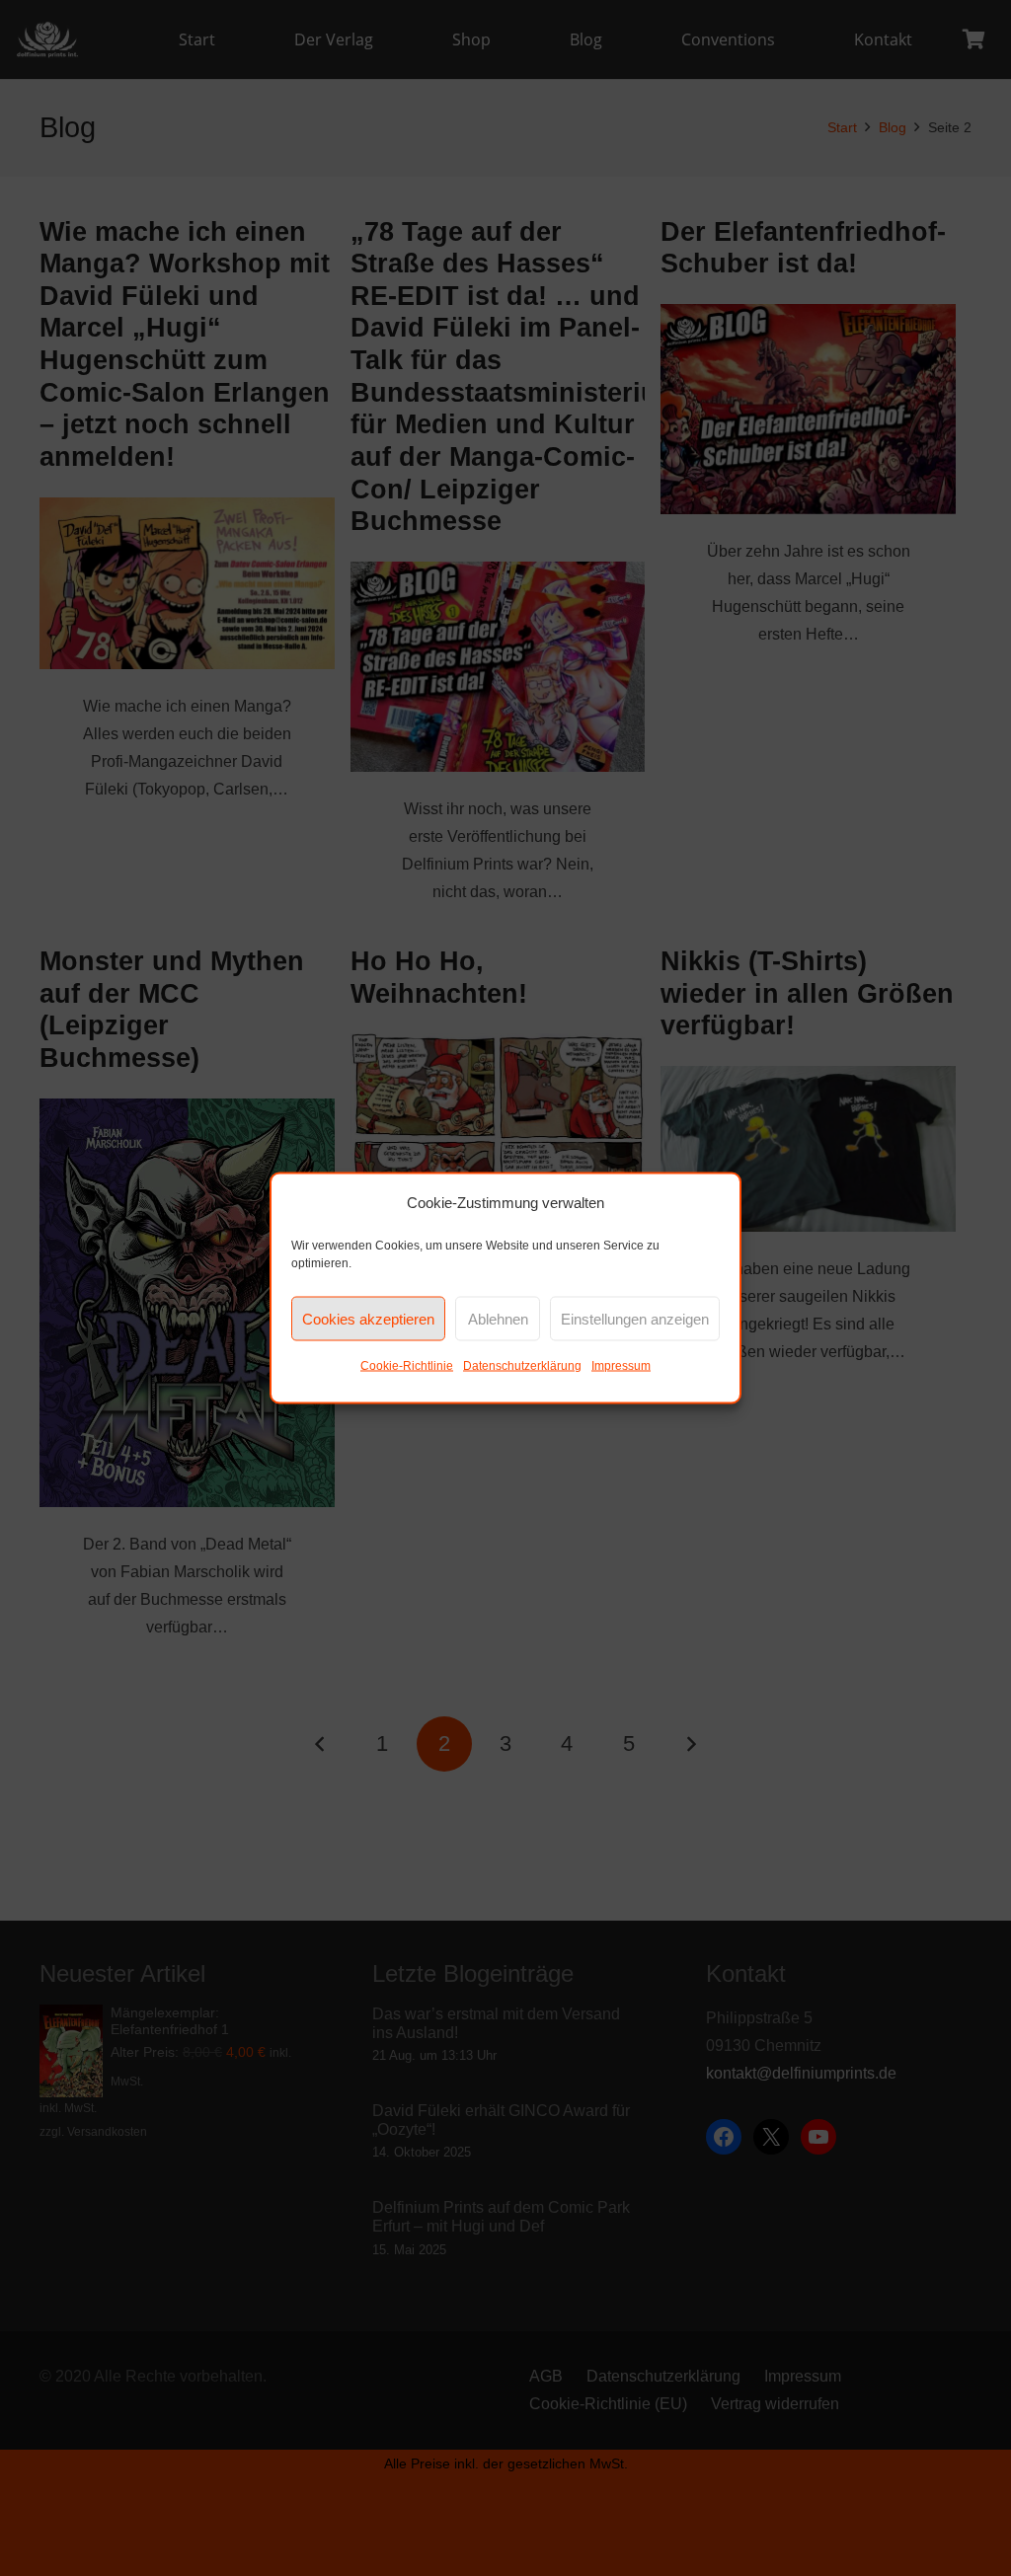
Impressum (621, 1366)
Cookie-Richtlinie (407, 1366)
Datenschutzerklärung (522, 1366)
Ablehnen (498, 1318)
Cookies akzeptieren (368, 1318)
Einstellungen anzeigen (635, 1318)
